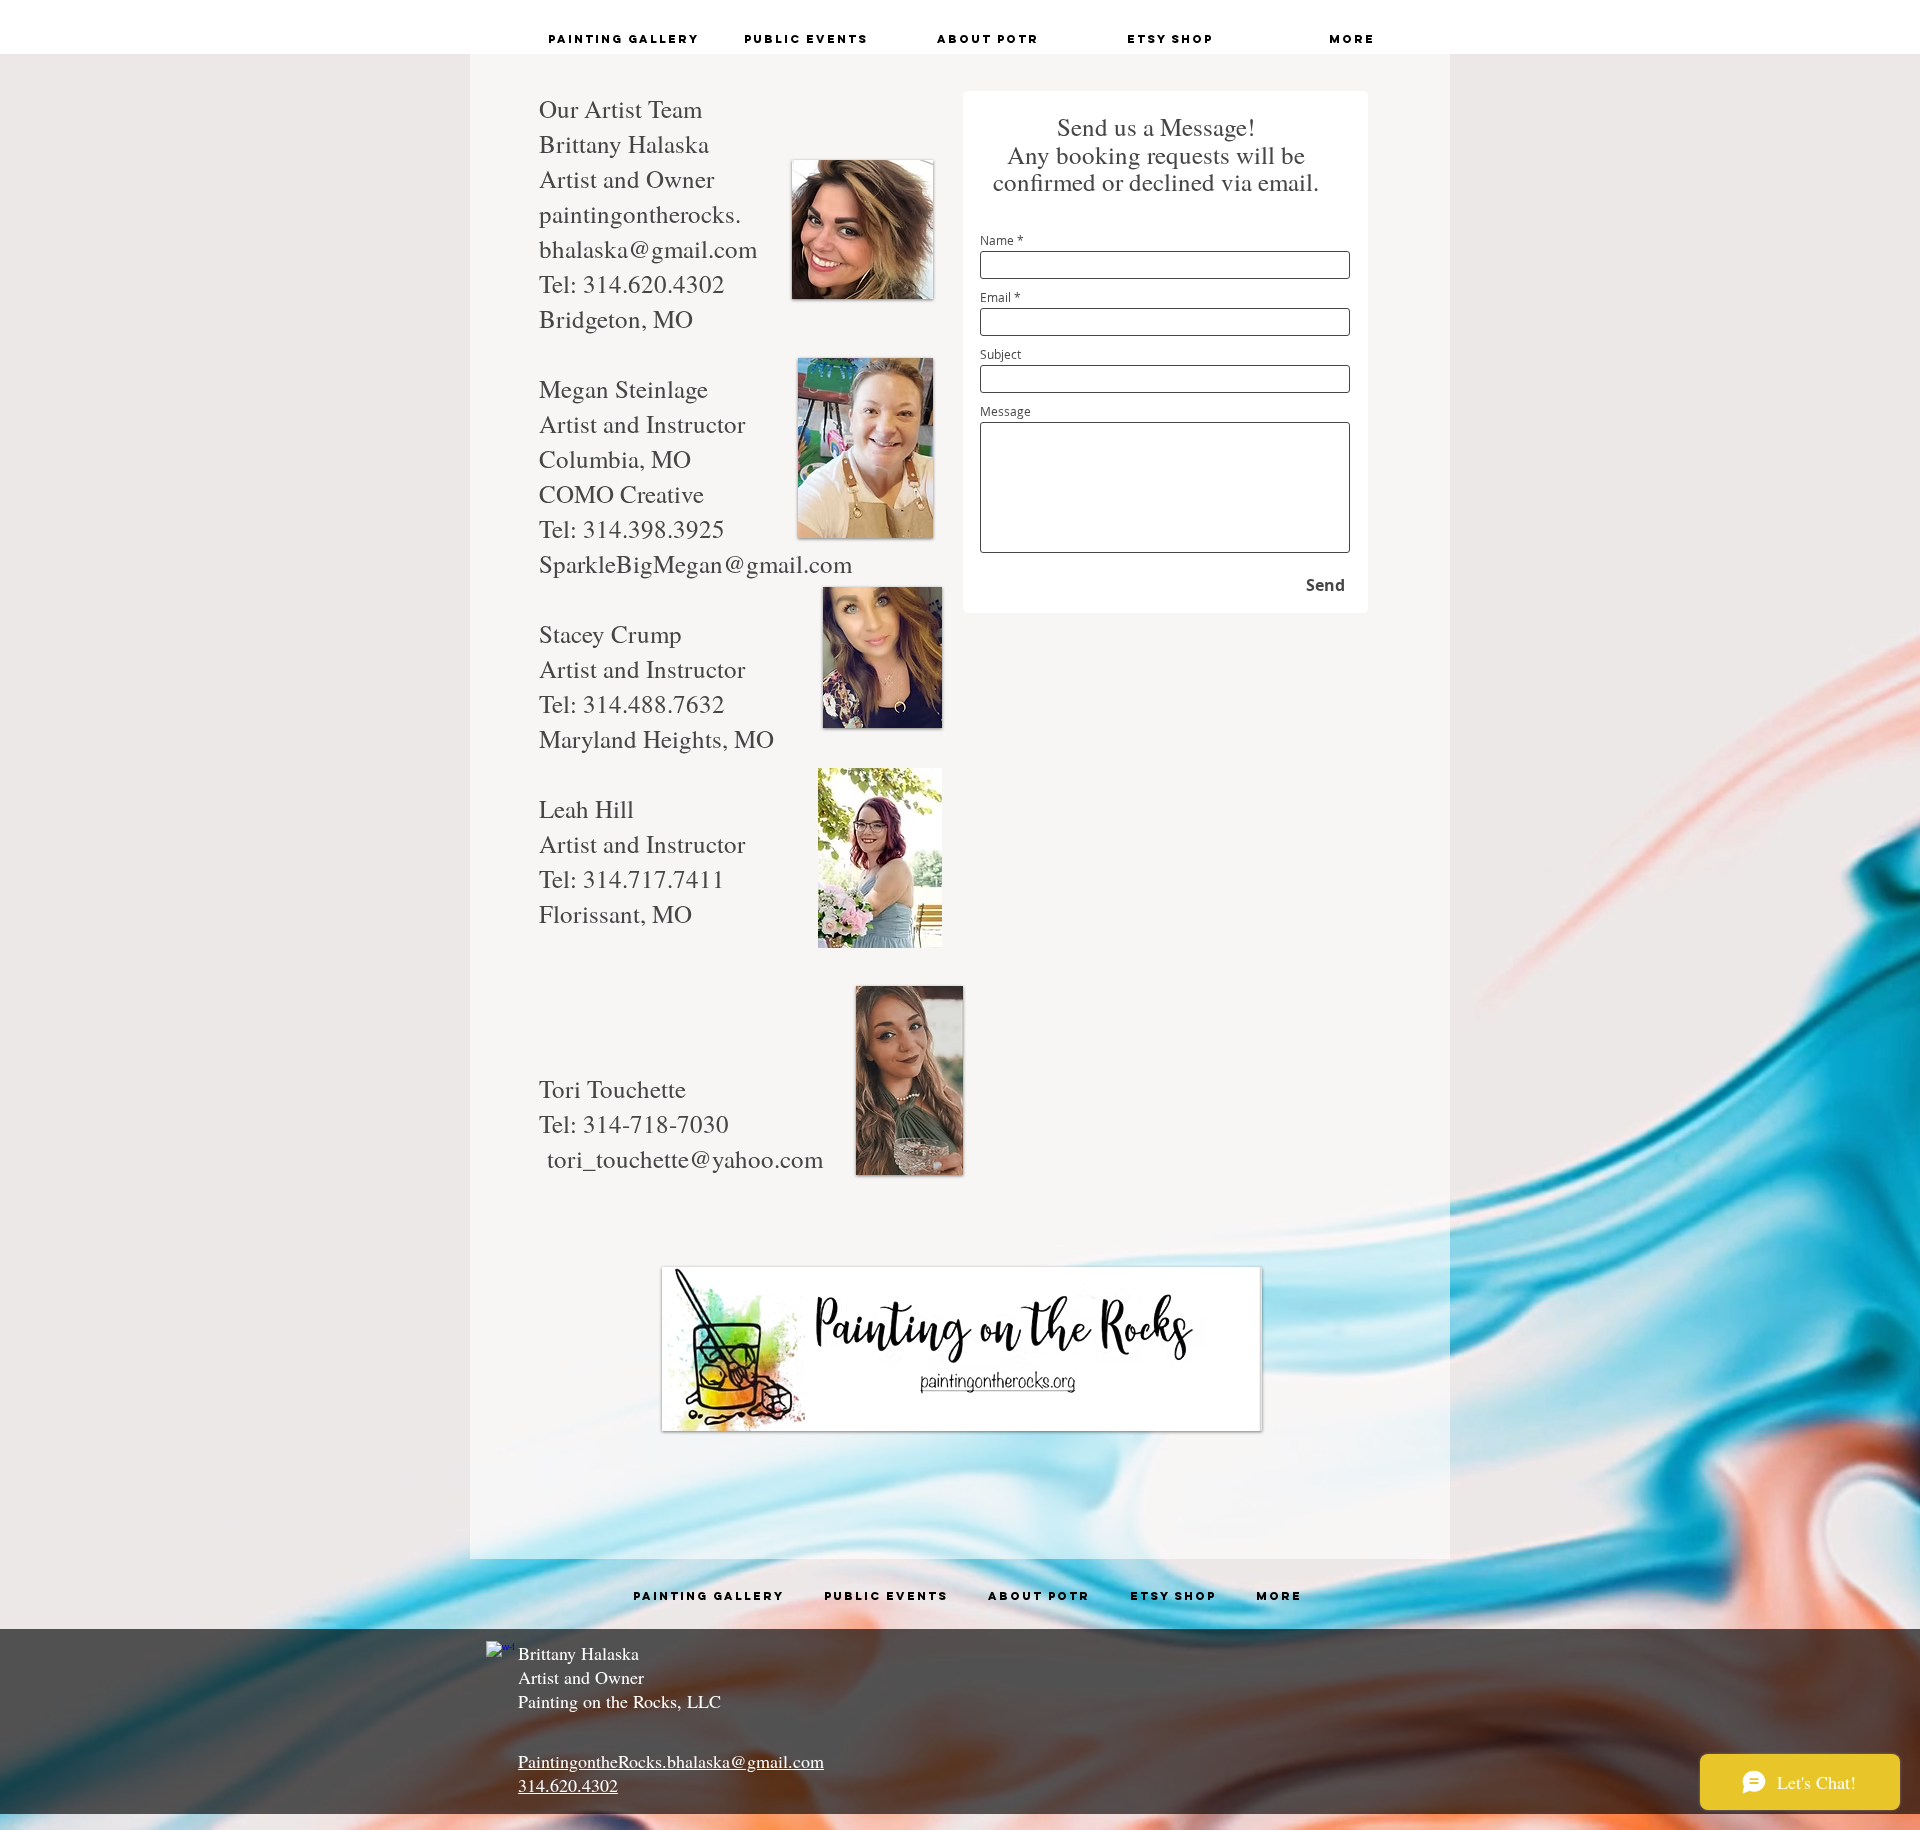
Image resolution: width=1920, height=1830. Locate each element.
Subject (1000, 354)
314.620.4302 (654, 283)
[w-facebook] (500, 1655)
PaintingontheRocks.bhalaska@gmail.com (671, 1761)
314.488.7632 (654, 703)
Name (997, 240)
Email (995, 297)
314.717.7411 (654, 878)
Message (1005, 411)
